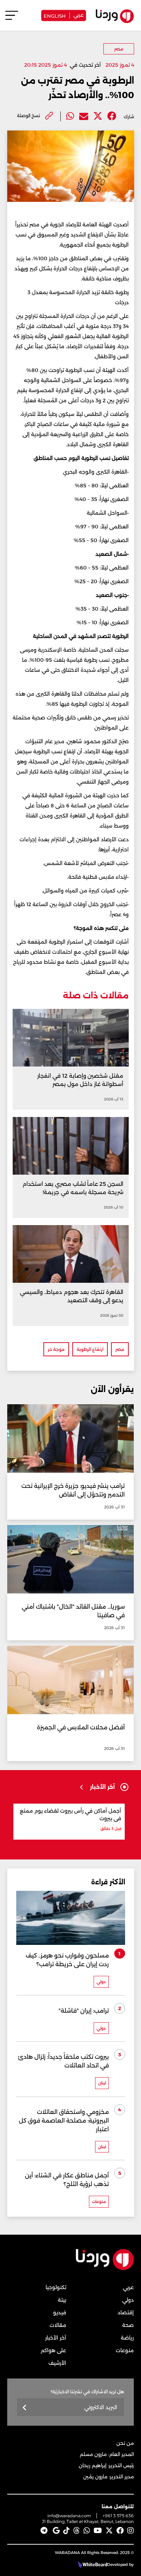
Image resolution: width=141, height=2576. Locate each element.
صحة (128, 2325)
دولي (128, 2300)
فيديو (60, 2313)
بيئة (62, 2300)
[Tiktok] (67, 2531)
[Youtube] (98, 2531)
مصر (119, 49)
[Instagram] (131, 2531)
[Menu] (12, 19)
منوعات (125, 2350)
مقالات (58, 2325)
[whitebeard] (92, 2564)
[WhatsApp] (87, 2531)
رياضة (127, 2338)
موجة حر (56, 1349)
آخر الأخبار (56, 2338)
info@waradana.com (69, 2516)
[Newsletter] (25, 2408)
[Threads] (77, 2531)
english (55, 15)
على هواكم (54, 2350)
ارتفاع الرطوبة (90, 1349)
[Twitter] (98, 116)
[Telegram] (44, 2531)
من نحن (125, 2443)
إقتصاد (126, 2313)
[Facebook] (112, 116)
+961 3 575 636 (118, 2516)
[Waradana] (105, 2269)
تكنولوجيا (56, 2287)
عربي (78, 14)
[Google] (56, 2531)
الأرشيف (57, 2363)
